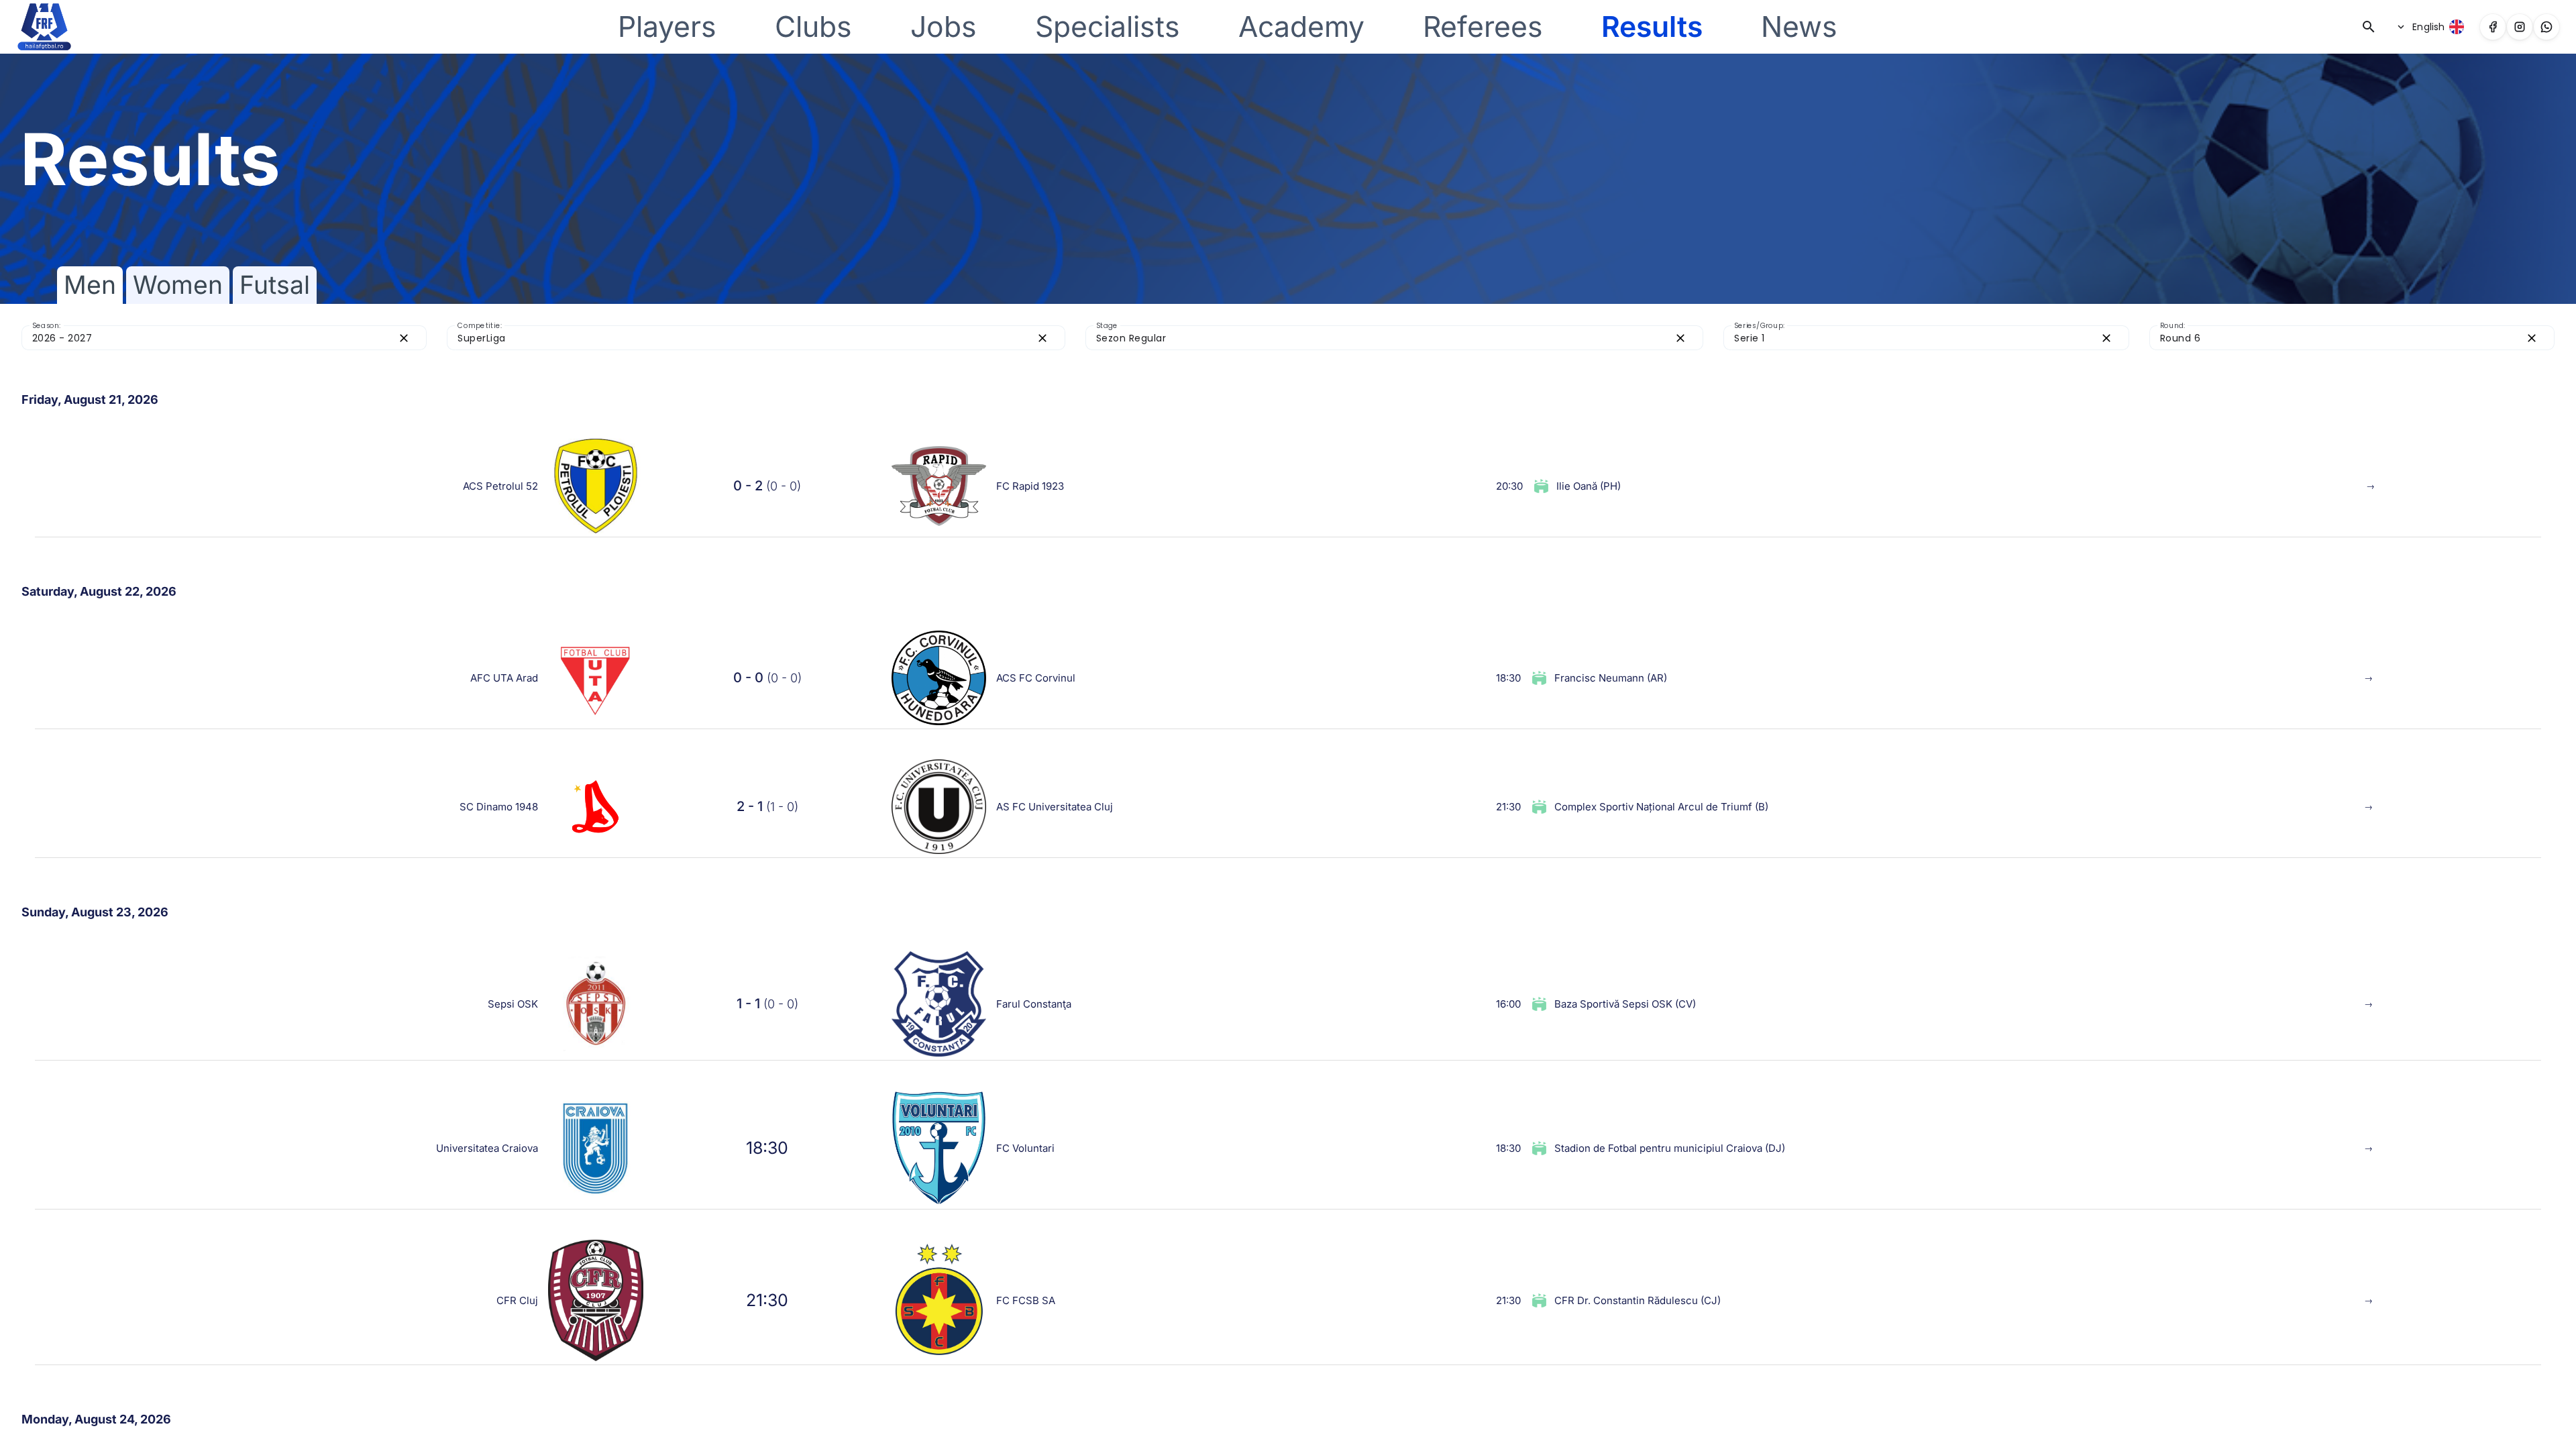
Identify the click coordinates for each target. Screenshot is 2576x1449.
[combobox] (212, 338)
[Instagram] (2520, 27)
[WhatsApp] (2546, 27)
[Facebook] (2493, 27)
